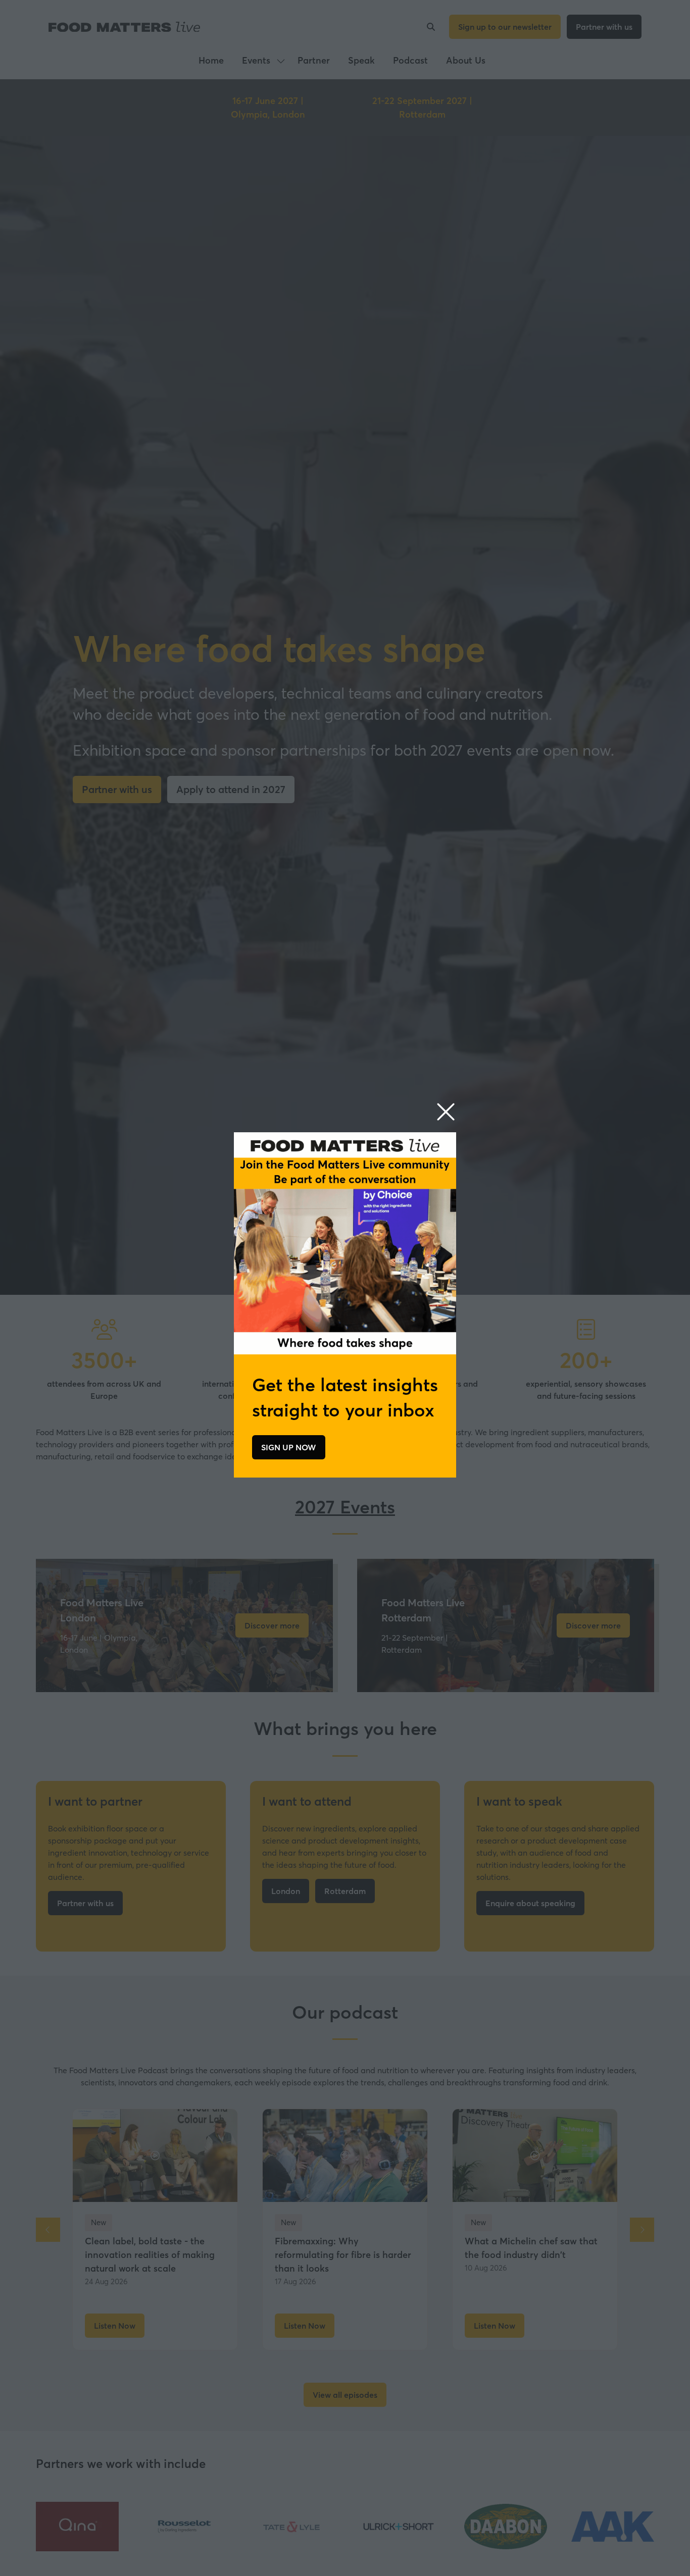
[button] (446, 1112)
